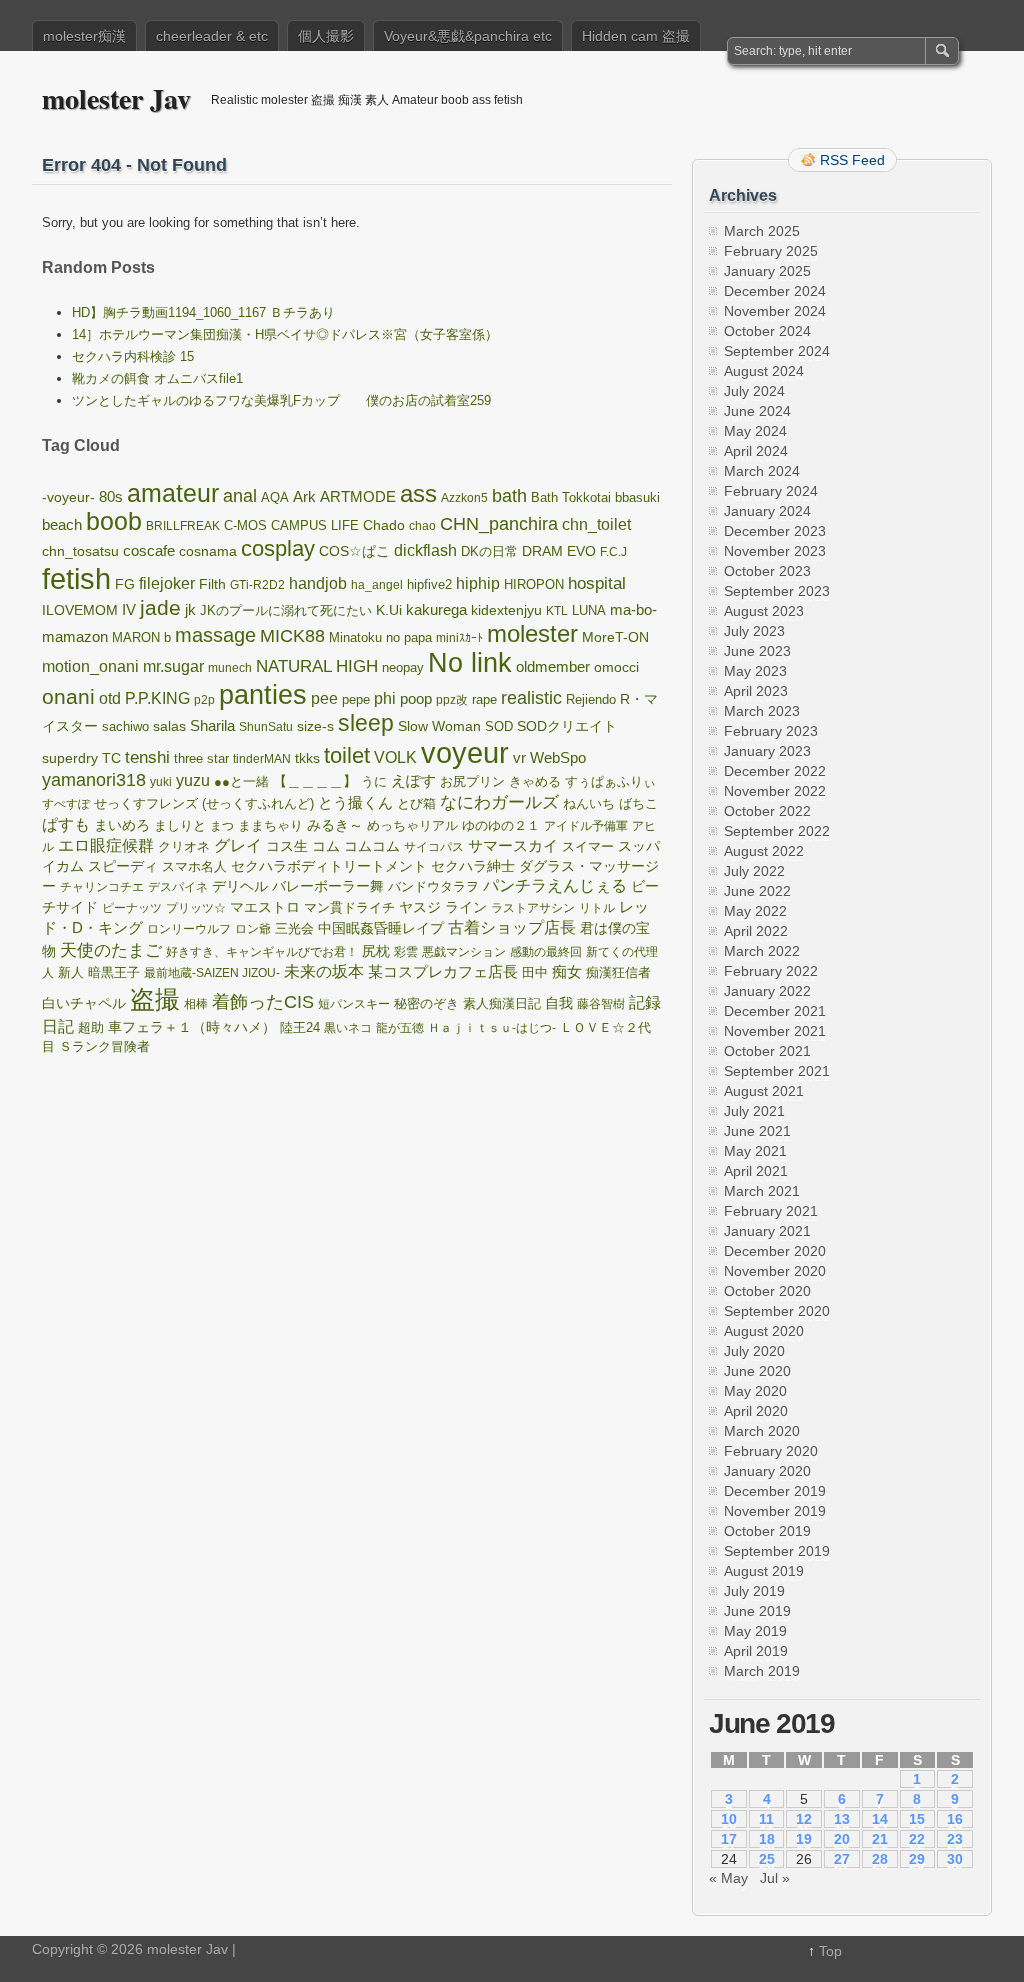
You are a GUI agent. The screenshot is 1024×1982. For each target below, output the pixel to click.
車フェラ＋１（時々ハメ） (192, 1027)
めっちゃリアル (412, 826)
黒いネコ (348, 1028)
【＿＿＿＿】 (315, 781)
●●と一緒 (241, 781)
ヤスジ (420, 907)
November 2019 (775, 1511)
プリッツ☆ (196, 908)
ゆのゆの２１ (501, 826)
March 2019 (762, 1671)
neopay (403, 667)
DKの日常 (489, 551)
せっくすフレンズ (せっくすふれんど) (204, 803)
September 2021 (777, 1071)
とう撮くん (355, 802)
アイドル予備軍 (586, 826)
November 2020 (775, 1271)
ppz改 (452, 700)
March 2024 (762, 471)
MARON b (141, 637)
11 (766, 1819)
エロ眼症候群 (106, 845)
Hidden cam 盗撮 (636, 36)
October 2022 (767, 811)
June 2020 (757, 1371)
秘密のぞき (426, 1004)
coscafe (149, 550)
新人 (71, 972)
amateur (173, 493)
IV (129, 609)
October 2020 (767, 1291)
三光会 (294, 928)
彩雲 (406, 952)
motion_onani (90, 666)
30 (955, 1859)
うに (374, 781)
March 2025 (762, 231)
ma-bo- (633, 610)
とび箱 (416, 803)
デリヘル (240, 886)
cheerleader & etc (212, 36)
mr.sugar (173, 666)
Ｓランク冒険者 (104, 1046)
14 (880, 1819)
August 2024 (764, 371)
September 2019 (777, 1551)
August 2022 (764, 851)
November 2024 (775, 311)
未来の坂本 (324, 971)
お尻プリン (472, 781)
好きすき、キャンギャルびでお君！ (262, 952)
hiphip (478, 583)
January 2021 (767, 1231)
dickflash (425, 550)
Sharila (212, 725)
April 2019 (756, 1651)
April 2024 (756, 451)
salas (169, 726)
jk (190, 610)
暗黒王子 (114, 972)
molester (532, 633)
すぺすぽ (66, 804)
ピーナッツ (132, 908)
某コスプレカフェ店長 (443, 971)
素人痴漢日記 (502, 1003)
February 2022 (771, 971)
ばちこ (638, 804)
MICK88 (292, 635)
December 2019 (775, 1491)
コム (326, 846)
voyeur (465, 753)
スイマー (588, 846)
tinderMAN (262, 759)
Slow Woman (439, 726)
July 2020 (754, 1351)
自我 (559, 1003)
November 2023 (775, 551)
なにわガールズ (499, 802)
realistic (531, 698)
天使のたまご (111, 950)
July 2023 (754, 631)
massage (215, 635)
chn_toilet (596, 524)
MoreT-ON (615, 637)
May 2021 (755, 1151)
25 (767, 1859)
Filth (212, 584)
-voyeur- (68, 497)
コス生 (287, 846)
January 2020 (767, 1471)
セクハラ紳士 (473, 866)
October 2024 (767, 331)
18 (767, 1839)
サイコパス (434, 847)
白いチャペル (84, 1003)
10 (729, 1819)
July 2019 (754, 1591)
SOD (499, 727)
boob (114, 521)
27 (842, 1859)
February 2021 (771, 1211)
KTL (557, 611)
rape (484, 699)
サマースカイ (513, 845)
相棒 (196, 1004)
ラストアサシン (533, 908)
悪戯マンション (464, 952)
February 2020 (771, 1451)
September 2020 (777, 1311)
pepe (356, 699)
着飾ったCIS (263, 1002)
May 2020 (755, 1391)
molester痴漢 (84, 36)
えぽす (413, 780)
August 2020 (764, 1331)
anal (240, 496)
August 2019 (764, 1571)
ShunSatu (266, 727)
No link (470, 663)
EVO (581, 551)
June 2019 (757, 1611)
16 (955, 1819)
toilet (347, 755)
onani (68, 697)
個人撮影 (326, 36)
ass (418, 493)
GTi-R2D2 (257, 585)
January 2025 (767, 271)
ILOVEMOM (80, 610)
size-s (315, 726)
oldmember (553, 667)
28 (880, 1859)
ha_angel (377, 585)
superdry (70, 758)
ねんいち (589, 803)
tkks (307, 758)
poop (416, 699)
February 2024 (771, 491)
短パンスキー (354, 1004)
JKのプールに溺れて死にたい (286, 610)
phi (385, 698)
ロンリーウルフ (189, 929)
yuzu (193, 780)
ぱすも (66, 824)
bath (509, 496)
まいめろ (122, 825)
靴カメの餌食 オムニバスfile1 (157, 378)
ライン (466, 907)
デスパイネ (178, 887)
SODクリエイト (567, 726)
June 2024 (757, 411)
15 (917, 1819)
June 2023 (757, 651)
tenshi (147, 757)
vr (519, 757)
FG (125, 584)
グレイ (238, 845)
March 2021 (762, 1191)
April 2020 (756, 1411)
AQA (275, 497)
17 (729, 1839)
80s (111, 497)
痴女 (567, 972)
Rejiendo (591, 699)
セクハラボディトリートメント (329, 866)
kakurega (436, 610)
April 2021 (756, 1171)
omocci (616, 667)
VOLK (395, 757)
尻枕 (376, 951)
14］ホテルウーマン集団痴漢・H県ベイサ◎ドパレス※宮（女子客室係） (285, 334)
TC (111, 758)
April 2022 (756, 931)
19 (804, 1839)
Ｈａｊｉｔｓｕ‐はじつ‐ (492, 1028)
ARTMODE (358, 496)
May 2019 (755, 1631)
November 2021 (775, 1031)
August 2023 (764, 611)
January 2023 (767, 751)
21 (880, 1839)
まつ (222, 826)
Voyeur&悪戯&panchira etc (468, 36)
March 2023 (762, 711)
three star (201, 758)
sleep (366, 723)
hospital (597, 583)
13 (842, 1819)
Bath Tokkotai (571, 497)
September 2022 (777, 831)
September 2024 (777, 351)
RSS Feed (852, 160)
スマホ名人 (194, 867)
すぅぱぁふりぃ (610, 781)
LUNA (589, 611)
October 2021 (767, 1051)
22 (917, 1839)
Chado (384, 525)
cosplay (278, 548)
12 (804, 1819)
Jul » (775, 1878)
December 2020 (775, 1251)
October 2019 (767, 1531)
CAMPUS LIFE (315, 525)
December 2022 (775, 771)
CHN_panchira (499, 524)
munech (230, 668)
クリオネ (184, 846)
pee (324, 698)
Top (830, 1951)
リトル (597, 908)
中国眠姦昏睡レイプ (381, 928)
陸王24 (300, 1028)
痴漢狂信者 (618, 973)
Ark (304, 496)
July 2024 (754, 391)
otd (110, 698)
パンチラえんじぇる (555, 885)
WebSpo (558, 757)
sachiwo (125, 726)
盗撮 (155, 999)
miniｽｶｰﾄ (459, 638)
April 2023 (756, 691)
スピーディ (123, 866)
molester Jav (116, 98)
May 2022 (755, 911)
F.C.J (613, 552)
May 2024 (755, 431)
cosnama (208, 551)
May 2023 (755, 671)
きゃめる (535, 781)
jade (160, 607)
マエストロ (265, 907)
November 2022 (775, 791)
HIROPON (534, 584)
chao (422, 526)
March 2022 (762, 951)
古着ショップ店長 (512, 927)
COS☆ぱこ (354, 551)
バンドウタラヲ (433, 887)
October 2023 (767, 571)
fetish (76, 578)
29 (917, 1859)
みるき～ (335, 825)
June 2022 (757, 891)
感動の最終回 (546, 952)
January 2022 (767, 991)
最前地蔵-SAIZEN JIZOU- (212, 973)
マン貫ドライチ (349, 907)
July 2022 (754, 871)
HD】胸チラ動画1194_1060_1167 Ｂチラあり (203, 312)
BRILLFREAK (183, 526)
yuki (161, 782)
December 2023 (775, 531)
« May (728, 1878)
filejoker (167, 583)
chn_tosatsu (80, 551)
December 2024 (775, 291)
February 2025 (771, 251)
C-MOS (245, 525)
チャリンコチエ (102, 887)
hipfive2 (429, 584)
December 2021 (775, 1011)
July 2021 (754, 1111)
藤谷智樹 (601, 1004)
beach (62, 525)
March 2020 (762, 1431)
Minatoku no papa (380, 638)
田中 (535, 972)
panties (263, 694)
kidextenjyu (506, 610)
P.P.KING (157, 698)
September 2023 (777, 591)
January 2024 (767, 511)
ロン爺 (253, 929)
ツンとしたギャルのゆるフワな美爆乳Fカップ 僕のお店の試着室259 (281, 400)
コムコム (372, 846)
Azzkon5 (464, 498)
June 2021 (757, 1131)
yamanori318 (94, 780)
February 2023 (771, 731)
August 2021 (764, 1091)
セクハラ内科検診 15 (133, 356)
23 (955, 1839)
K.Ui (389, 610)
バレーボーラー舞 (328, 886)
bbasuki (637, 498)
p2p (204, 700)
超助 (91, 1027)
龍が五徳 (400, 1028)
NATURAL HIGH (317, 666)
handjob (318, 583)
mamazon (75, 636)
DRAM (542, 551)
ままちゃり (270, 825)
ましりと (180, 825)
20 (842, 1839)
